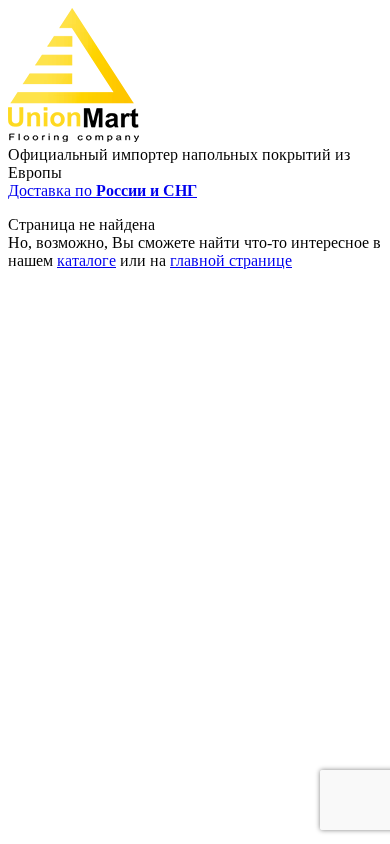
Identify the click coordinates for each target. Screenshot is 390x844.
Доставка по (102, 190)
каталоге (86, 260)
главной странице (231, 260)
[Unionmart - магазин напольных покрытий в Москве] (73, 136)
